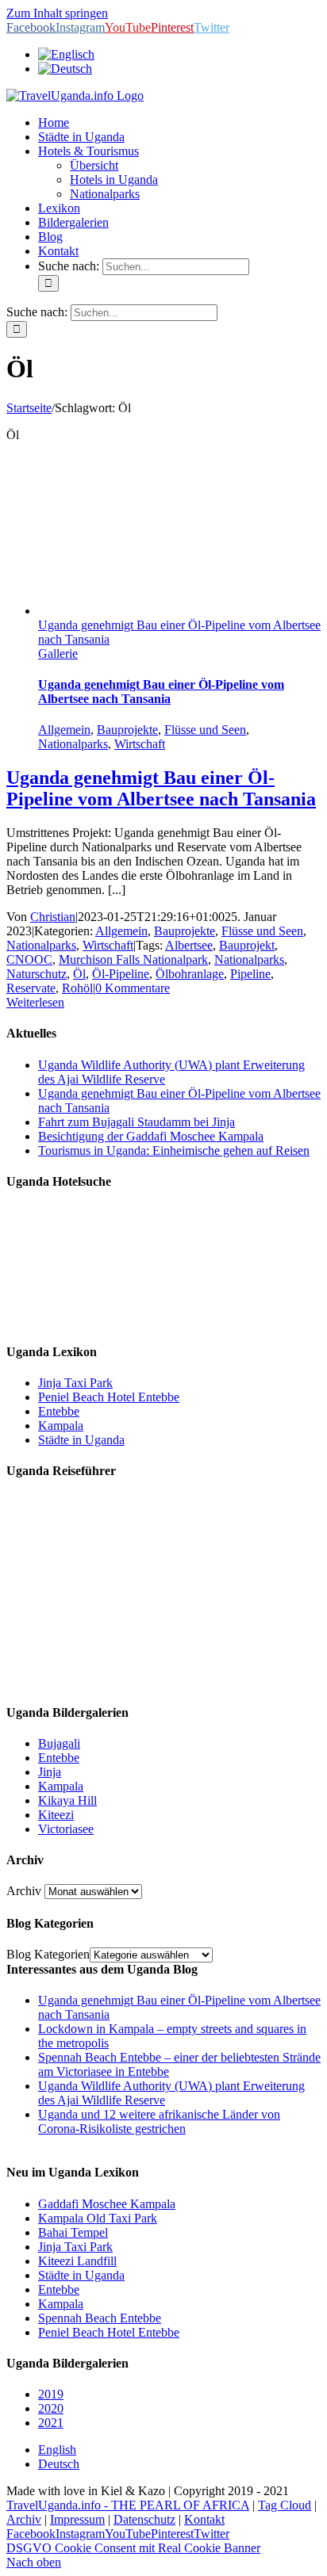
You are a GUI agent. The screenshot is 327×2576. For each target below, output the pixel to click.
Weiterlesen (35, 1002)
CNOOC (29, 959)
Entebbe (59, 1411)
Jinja (50, 1772)
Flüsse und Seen (205, 730)
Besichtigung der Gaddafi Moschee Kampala (151, 1136)
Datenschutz (144, 2519)
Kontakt (204, 2519)
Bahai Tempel (73, 2232)
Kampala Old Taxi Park (98, 2218)
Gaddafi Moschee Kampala (107, 2204)
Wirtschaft (140, 744)
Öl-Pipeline (121, 974)
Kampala (61, 1426)
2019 (51, 2394)
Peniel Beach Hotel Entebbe (109, 1397)
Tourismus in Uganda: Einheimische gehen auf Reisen (174, 1150)
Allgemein (64, 730)
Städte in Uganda (81, 1440)
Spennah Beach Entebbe (100, 2318)
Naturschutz (37, 974)
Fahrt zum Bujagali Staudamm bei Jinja (137, 1122)
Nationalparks (73, 744)
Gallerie (58, 654)
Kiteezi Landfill (77, 2261)
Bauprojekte (127, 730)
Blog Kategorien (48, 1954)
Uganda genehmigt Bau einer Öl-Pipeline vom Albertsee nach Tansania (161, 692)
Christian (53, 917)
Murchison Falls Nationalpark (133, 959)
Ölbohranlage (190, 974)
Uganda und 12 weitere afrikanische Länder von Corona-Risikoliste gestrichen (159, 2121)
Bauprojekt (247, 945)
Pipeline (250, 974)
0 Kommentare (133, 988)
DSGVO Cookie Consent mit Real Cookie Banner (133, 2548)
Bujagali (59, 1743)
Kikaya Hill (67, 1800)
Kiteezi (56, 1815)
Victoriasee (66, 1829)
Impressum (77, 2519)
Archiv (24, 1891)
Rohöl (77, 988)
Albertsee (189, 945)
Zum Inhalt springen (57, 13)
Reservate (31, 988)
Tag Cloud (285, 2505)
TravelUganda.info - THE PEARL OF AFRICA (128, 2505)
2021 (51, 2423)
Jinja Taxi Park (75, 1383)
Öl (79, 974)
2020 (51, 2408)
